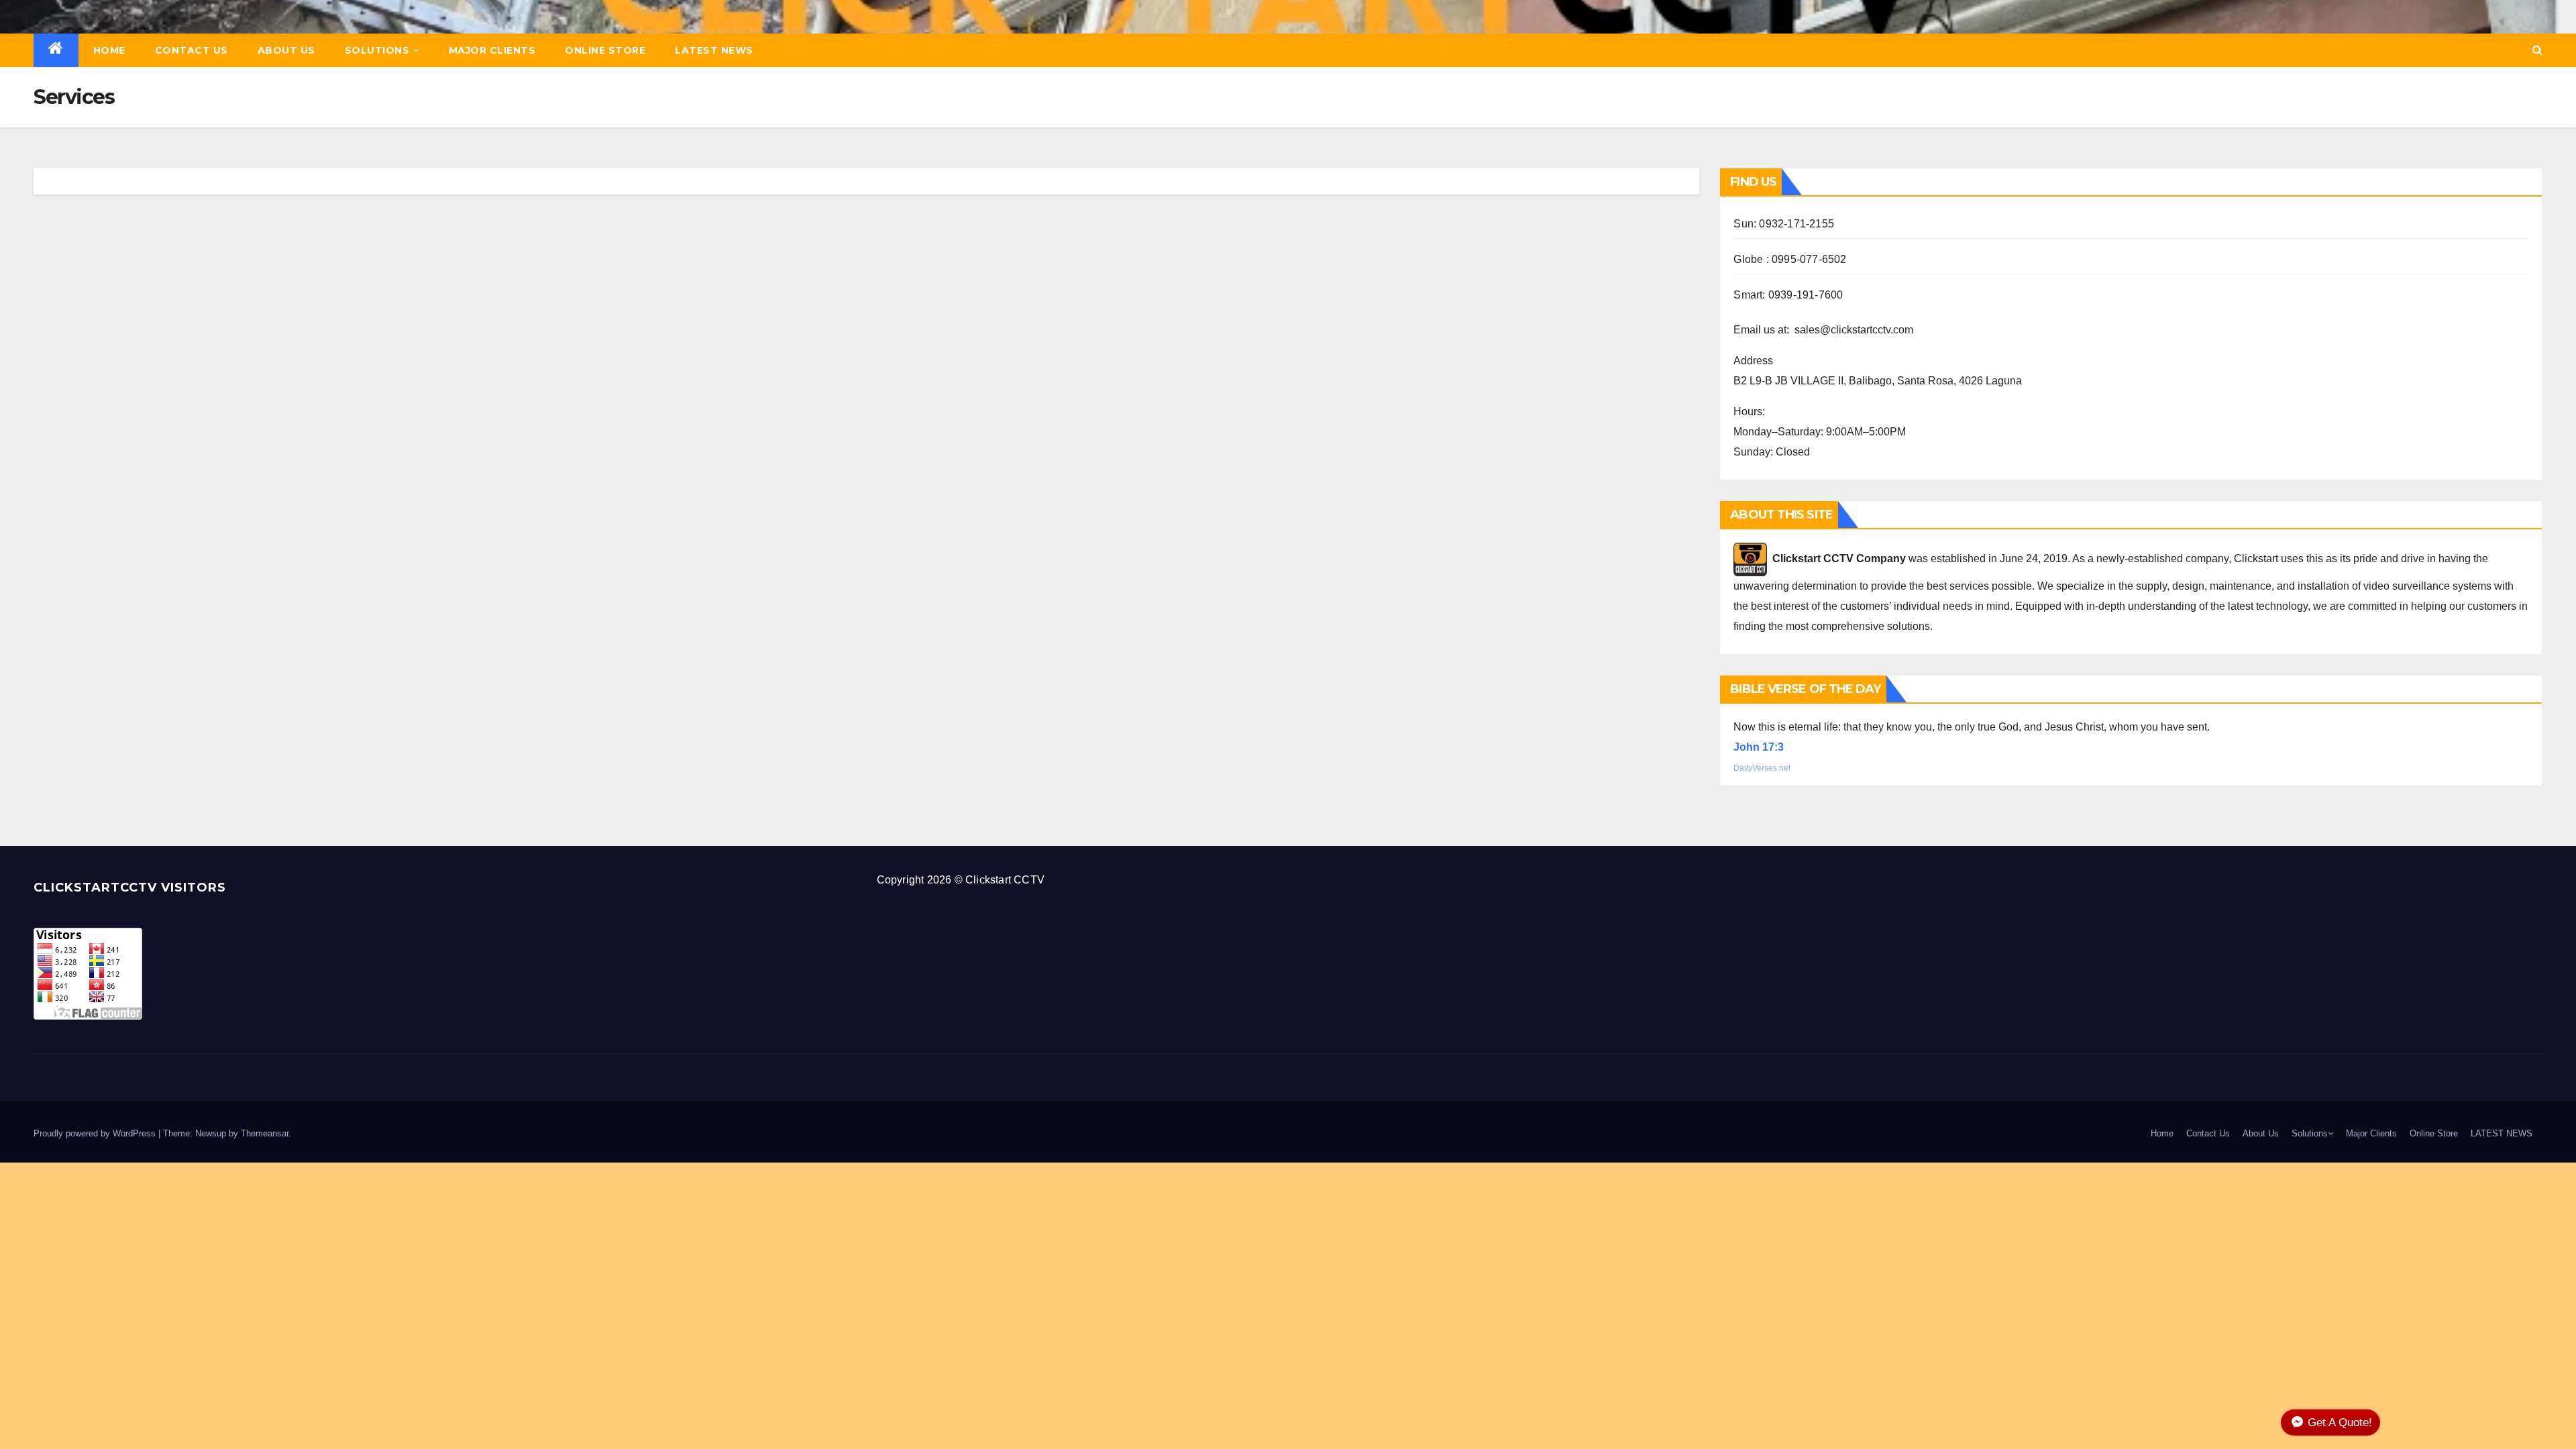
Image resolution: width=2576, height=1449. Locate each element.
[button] (2537, 50)
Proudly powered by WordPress (96, 1133)
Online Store (605, 50)
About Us (286, 50)
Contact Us (192, 50)
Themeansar (265, 1133)
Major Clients (492, 50)
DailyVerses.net (1762, 768)
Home (109, 50)
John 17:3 (1759, 747)
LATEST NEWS (714, 50)
